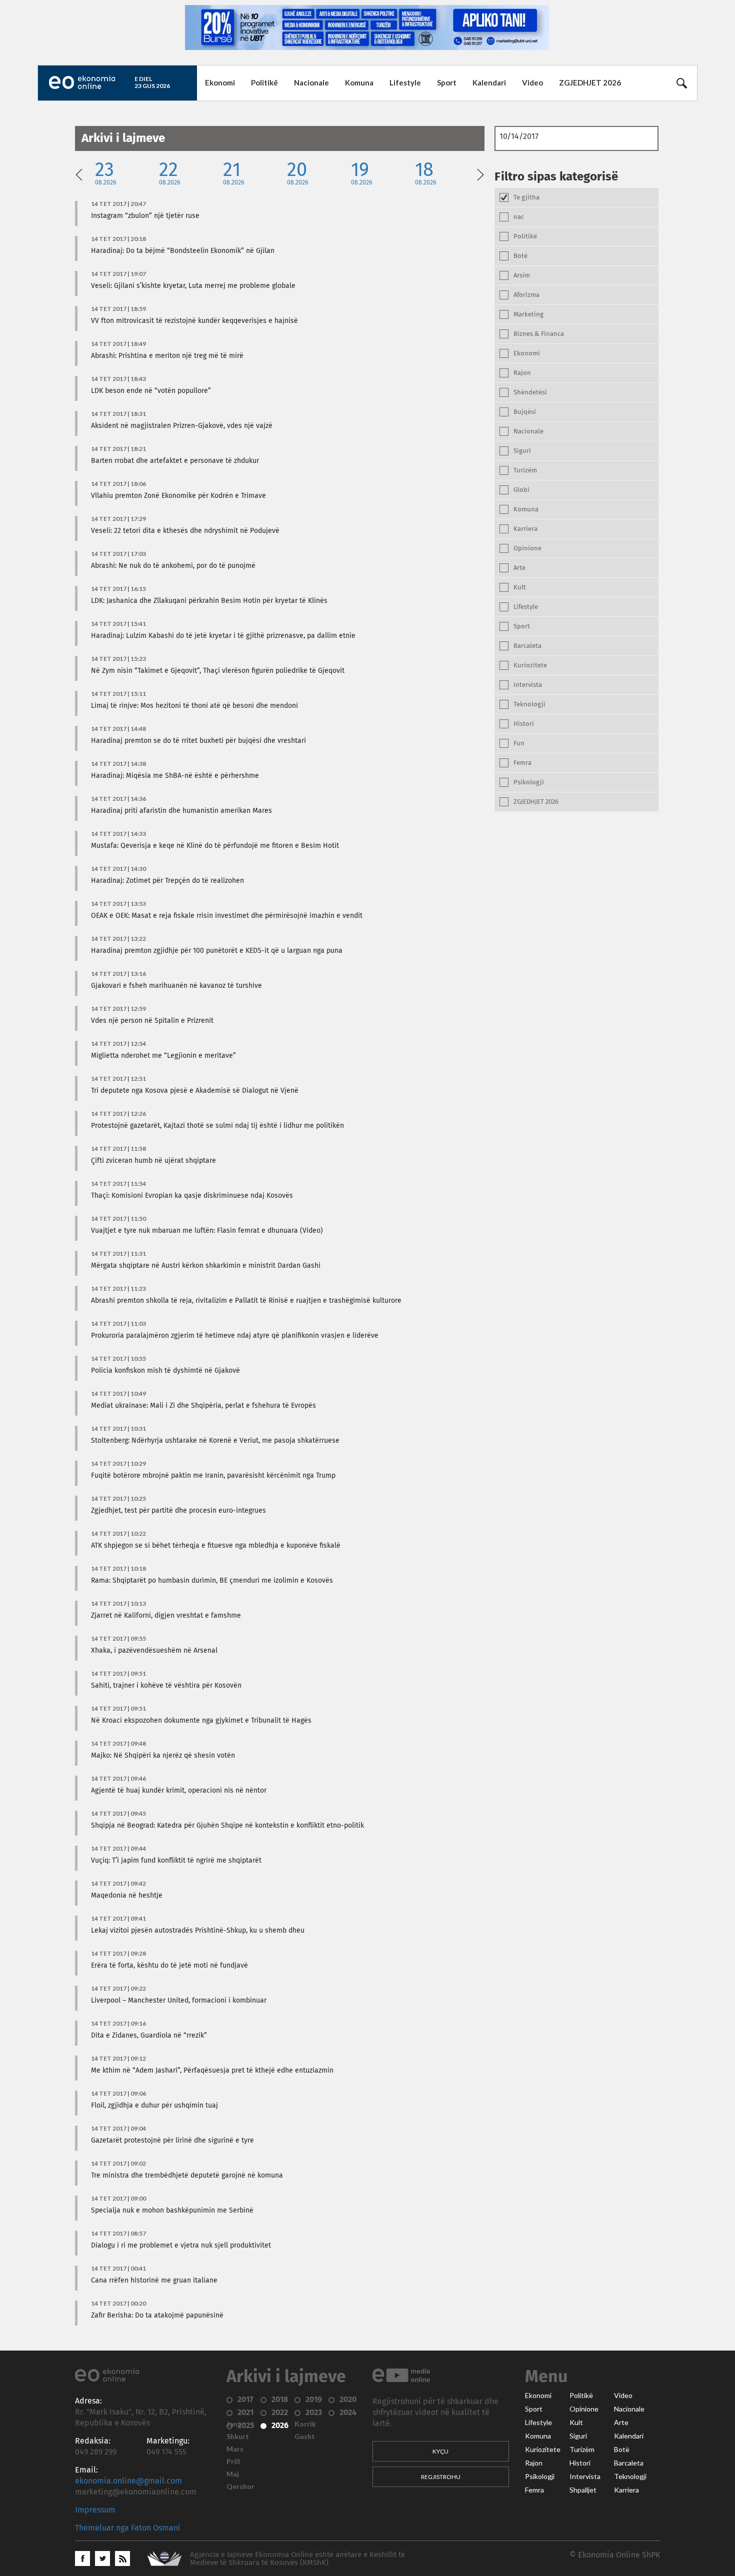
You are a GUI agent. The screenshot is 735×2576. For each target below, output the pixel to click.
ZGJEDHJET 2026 (590, 82)
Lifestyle (405, 82)
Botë (622, 2450)
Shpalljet (583, 2490)
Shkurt (238, 2437)
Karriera (626, 2490)
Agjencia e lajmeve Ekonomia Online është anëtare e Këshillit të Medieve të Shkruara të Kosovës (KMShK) (297, 2559)
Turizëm (582, 2450)
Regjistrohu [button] (441, 2477)
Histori (580, 2463)
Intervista (585, 2477)
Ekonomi (220, 82)
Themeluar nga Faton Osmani (128, 2528)
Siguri (578, 2436)
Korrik (305, 2424)
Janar (235, 2424)
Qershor (240, 2487)
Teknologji (630, 2477)
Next (480, 173)
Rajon (534, 2463)
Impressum (95, 2510)
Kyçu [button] (440, 2451)
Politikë (264, 82)
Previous (79, 173)
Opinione (584, 2409)
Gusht (305, 2437)
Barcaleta (629, 2463)
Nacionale (311, 82)
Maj (233, 2474)
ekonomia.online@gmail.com (128, 2481)
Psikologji (540, 2477)
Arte (621, 2423)
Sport (447, 82)
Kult (576, 2423)
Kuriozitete (543, 2450)
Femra (534, 2490)
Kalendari (489, 82)
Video (532, 82)
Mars (235, 2449)
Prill (233, 2462)
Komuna (359, 82)
